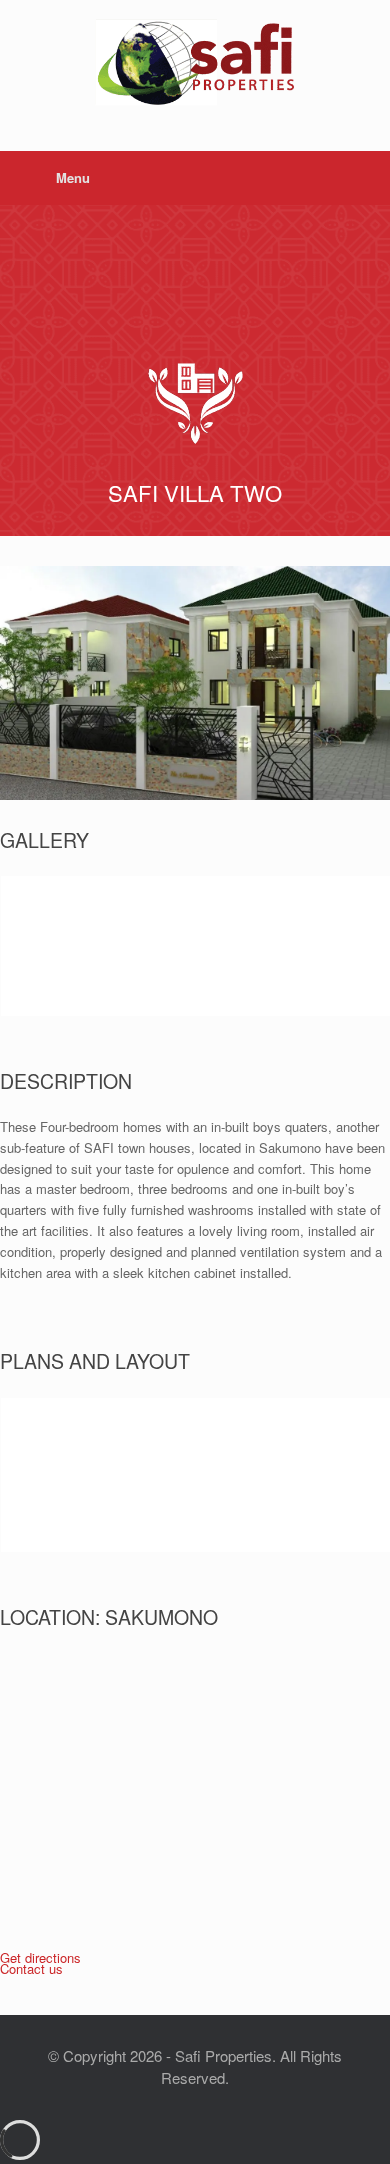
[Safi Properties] (195, 60)
